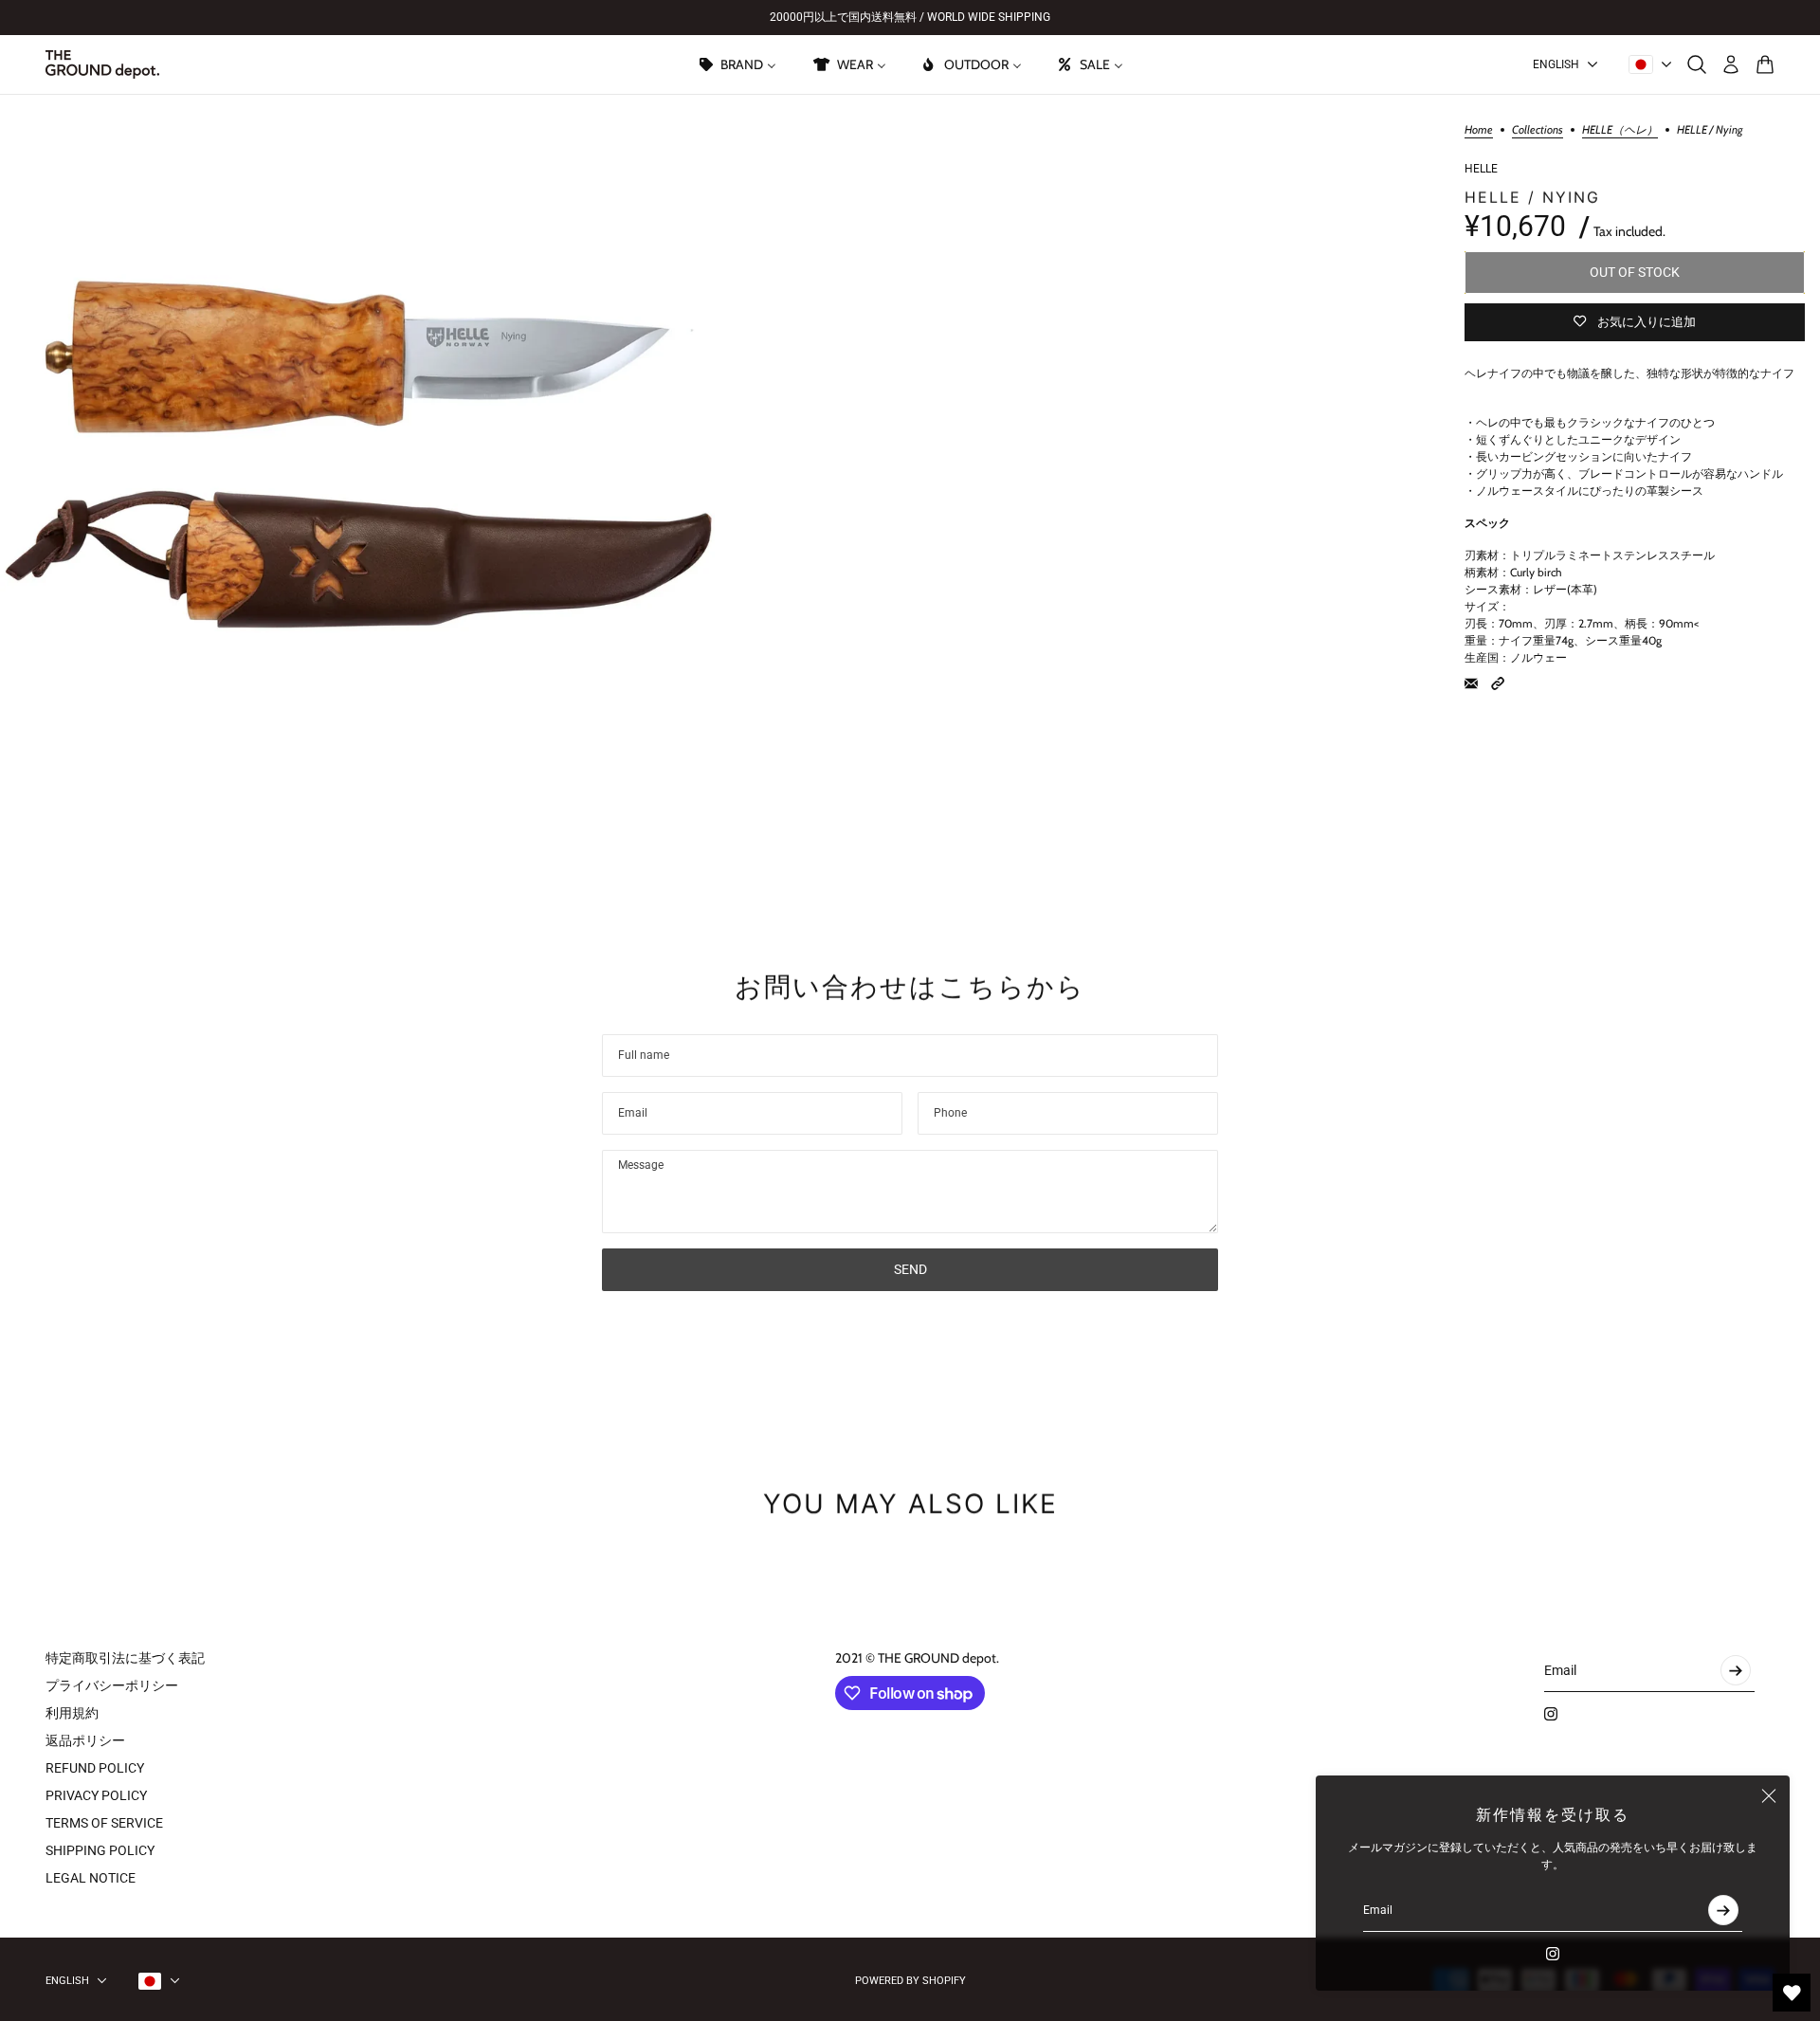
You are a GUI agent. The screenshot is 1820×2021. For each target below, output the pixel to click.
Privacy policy (96, 1795)
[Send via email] (1471, 683)
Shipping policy (100, 1850)
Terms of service (104, 1823)
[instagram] (1553, 1954)
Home (1479, 130)
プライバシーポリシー (112, 1685)
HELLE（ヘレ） (1620, 130)
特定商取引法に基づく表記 (125, 1658)
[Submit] (1723, 1910)
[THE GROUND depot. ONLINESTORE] (102, 64)
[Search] (1697, 64)
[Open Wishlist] (1792, 1993)
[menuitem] (737, 64)
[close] (1769, 1796)
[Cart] (1765, 64)
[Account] (1731, 64)
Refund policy (95, 1768)
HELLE (1481, 169)
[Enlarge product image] (357, 451)
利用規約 (72, 1713)
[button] (1498, 683)
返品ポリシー (85, 1740)
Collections (1538, 130)
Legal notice (91, 1878)
